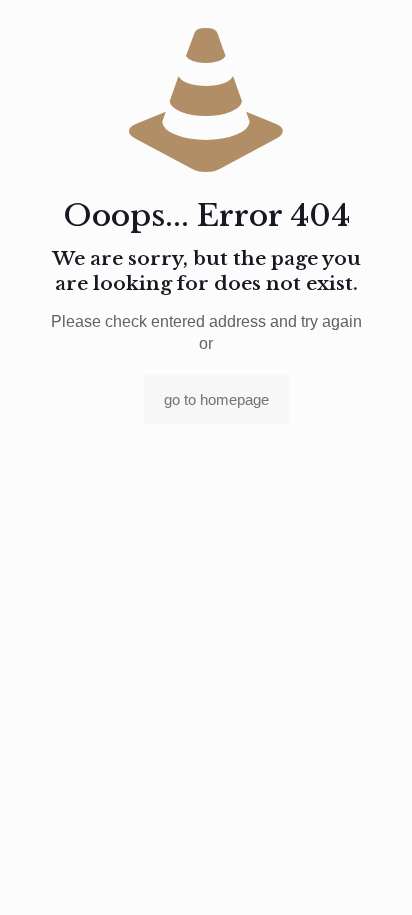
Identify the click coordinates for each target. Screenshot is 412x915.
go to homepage (216, 399)
